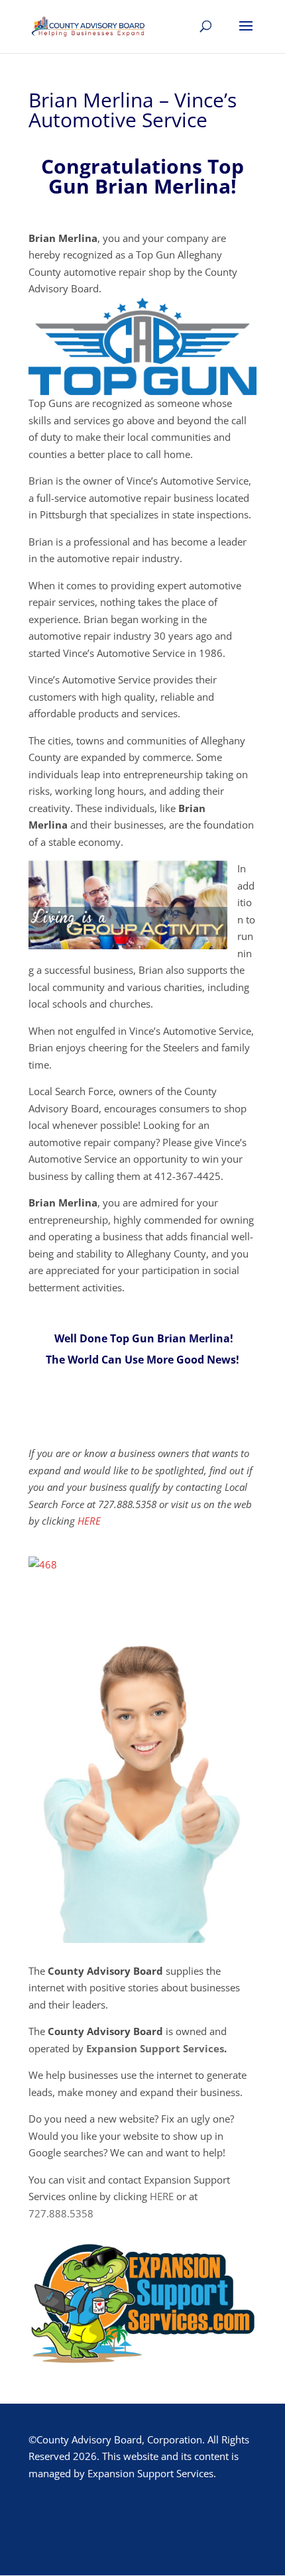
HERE (89, 1521)
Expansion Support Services (155, 2048)
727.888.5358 (61, 2213)
